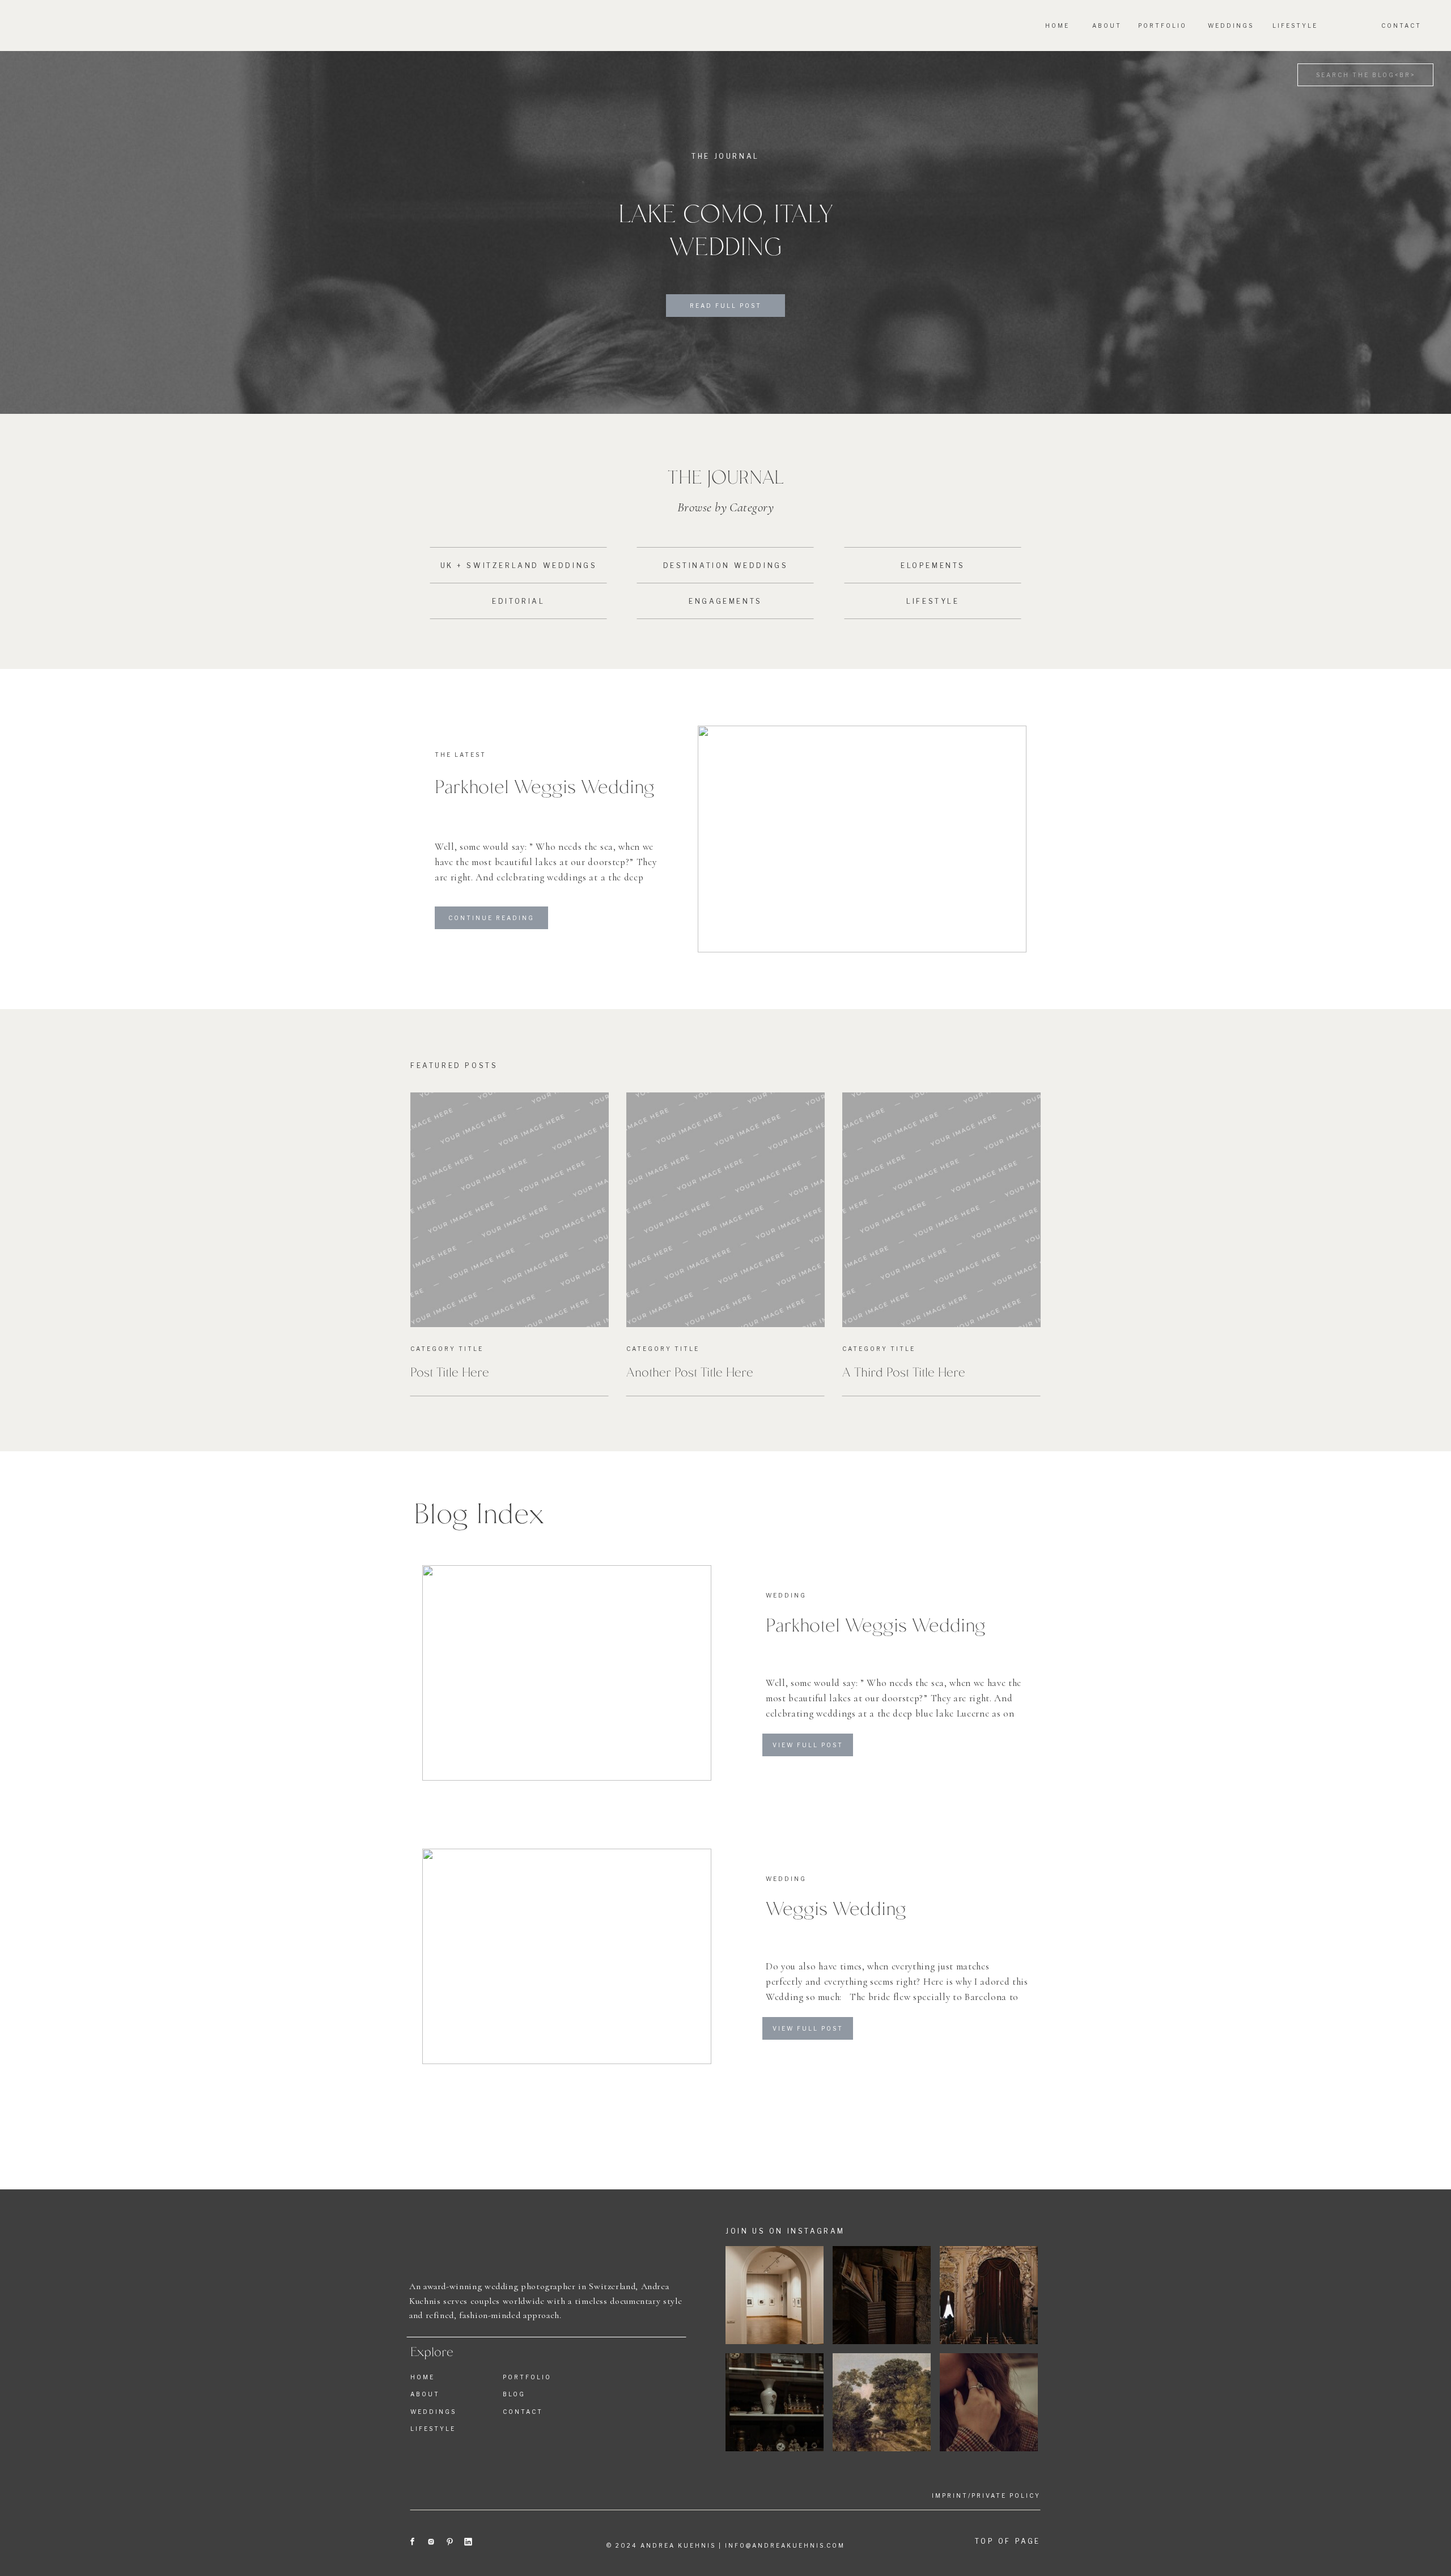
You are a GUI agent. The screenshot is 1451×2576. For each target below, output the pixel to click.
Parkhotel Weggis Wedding (545, 785)
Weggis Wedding (836, 1907)
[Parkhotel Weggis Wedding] (862, 839)
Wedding (786, 1595)
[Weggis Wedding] (567, 1956)
